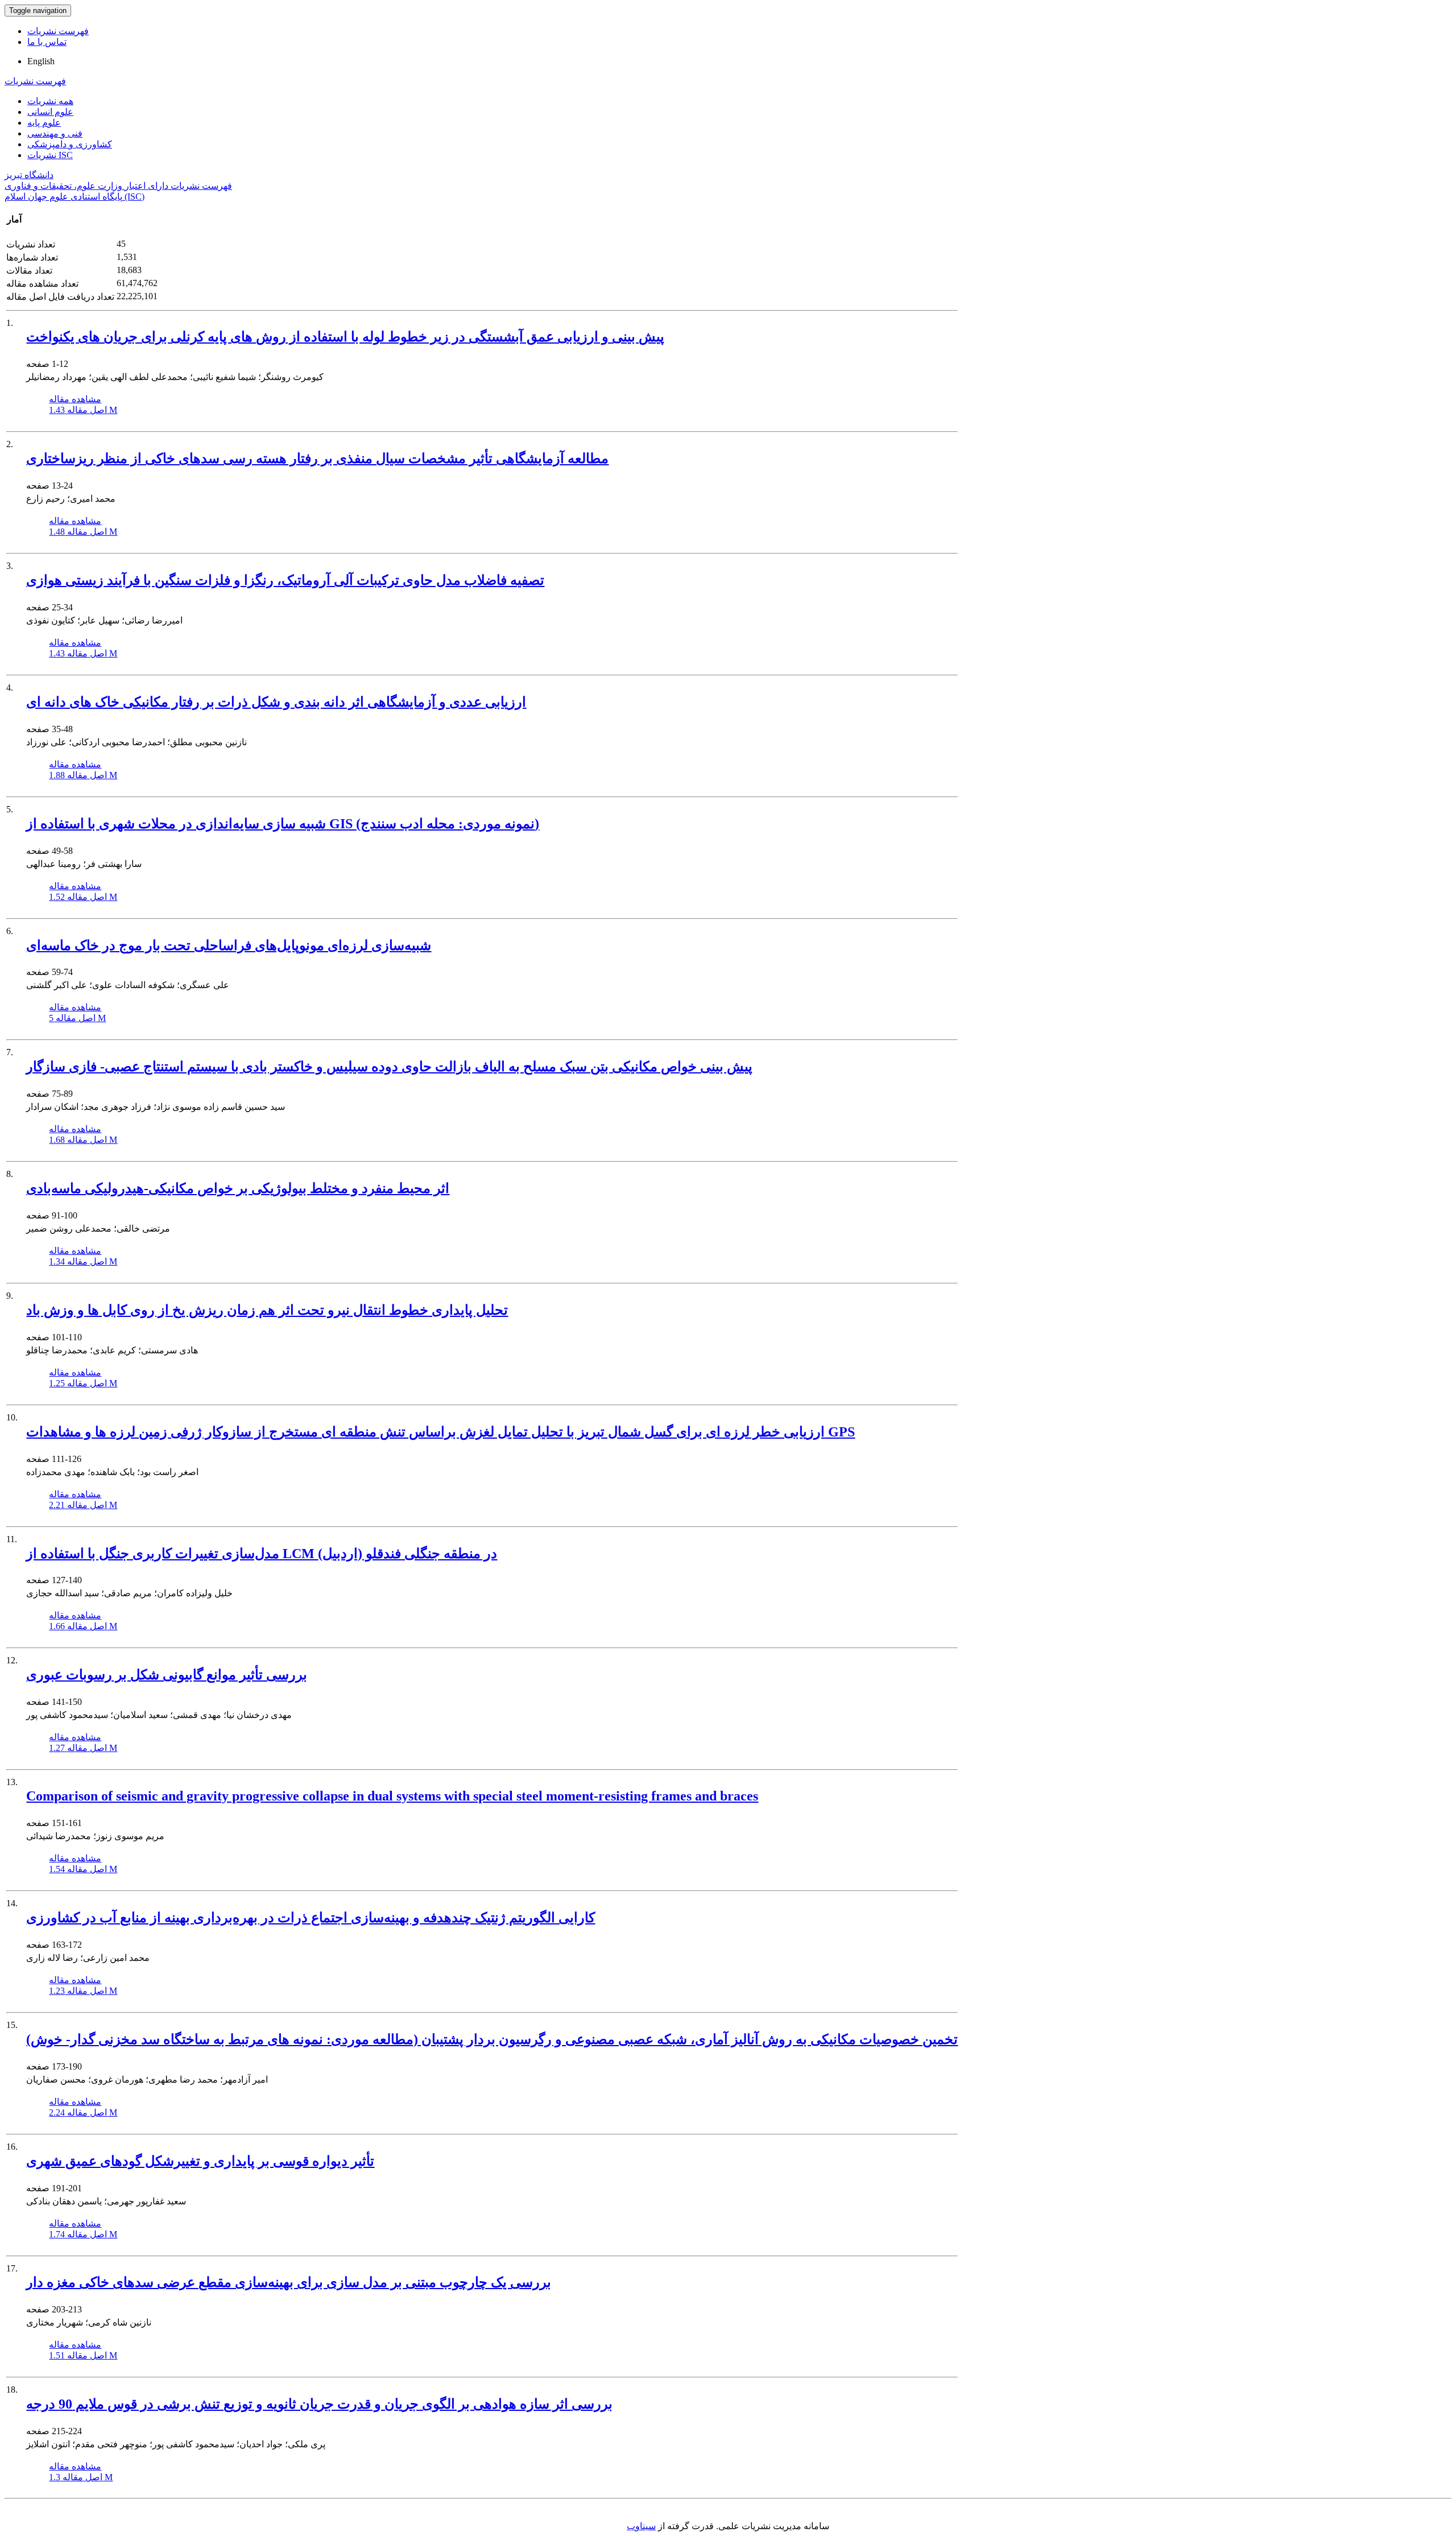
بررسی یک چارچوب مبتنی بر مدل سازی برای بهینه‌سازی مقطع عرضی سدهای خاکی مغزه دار (289, 2282)
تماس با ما (47, 42)
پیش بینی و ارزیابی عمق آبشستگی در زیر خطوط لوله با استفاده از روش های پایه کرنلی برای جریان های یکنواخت (345, 337)
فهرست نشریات (58, 31)
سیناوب (641, 2526)
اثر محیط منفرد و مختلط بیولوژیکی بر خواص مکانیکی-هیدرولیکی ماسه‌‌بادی (238, 1188)
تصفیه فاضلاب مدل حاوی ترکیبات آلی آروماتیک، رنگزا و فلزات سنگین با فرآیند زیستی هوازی (285, 580)
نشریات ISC (50, 155)
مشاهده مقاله (75, 399)
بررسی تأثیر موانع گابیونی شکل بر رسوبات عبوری (167, 1675)
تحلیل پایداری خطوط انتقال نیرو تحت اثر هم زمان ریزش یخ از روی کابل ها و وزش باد (267, 1310)
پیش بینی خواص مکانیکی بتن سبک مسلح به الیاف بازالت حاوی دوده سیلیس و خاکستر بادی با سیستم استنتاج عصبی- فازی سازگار (389, 1067)
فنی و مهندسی (55, 133)
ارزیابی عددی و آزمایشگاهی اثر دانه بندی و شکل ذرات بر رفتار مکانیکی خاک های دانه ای (276, 702)
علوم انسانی (50, 112)
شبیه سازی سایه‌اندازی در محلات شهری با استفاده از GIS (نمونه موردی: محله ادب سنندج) (283, 824)
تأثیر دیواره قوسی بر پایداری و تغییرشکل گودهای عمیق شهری (200, 2161)
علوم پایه (44, 123)
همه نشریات (50, 101)
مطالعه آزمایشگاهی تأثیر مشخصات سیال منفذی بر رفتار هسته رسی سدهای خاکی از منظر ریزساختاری (317, 459)
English (41, 61)
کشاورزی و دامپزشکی (70, 144)
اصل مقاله (83, 410)
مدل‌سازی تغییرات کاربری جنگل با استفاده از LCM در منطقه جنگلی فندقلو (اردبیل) (262, 1554)
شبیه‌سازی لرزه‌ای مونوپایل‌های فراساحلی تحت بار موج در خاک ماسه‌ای (229, 945)
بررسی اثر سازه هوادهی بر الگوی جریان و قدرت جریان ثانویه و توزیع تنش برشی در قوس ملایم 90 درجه (319, 2404)
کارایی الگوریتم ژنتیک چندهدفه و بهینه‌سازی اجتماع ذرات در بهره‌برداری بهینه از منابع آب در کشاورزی (311, 1918)
